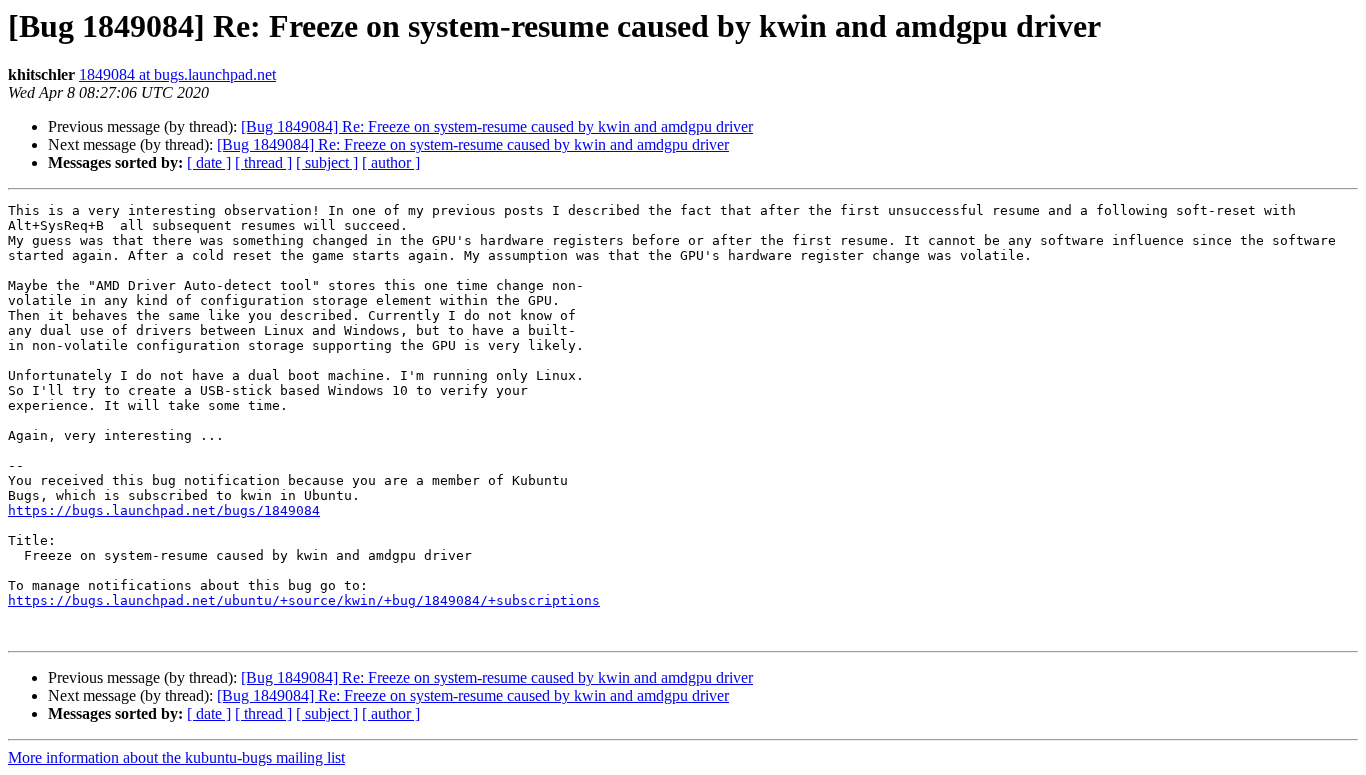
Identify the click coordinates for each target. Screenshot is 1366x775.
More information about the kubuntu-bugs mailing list (176, 757)
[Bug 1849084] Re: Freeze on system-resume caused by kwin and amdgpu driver (497, 126)
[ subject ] (327, 162)
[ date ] (209, 162)
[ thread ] (263, 162)
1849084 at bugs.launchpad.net (177, 74)
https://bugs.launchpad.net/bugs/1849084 (164, 510)
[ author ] (391, 162)
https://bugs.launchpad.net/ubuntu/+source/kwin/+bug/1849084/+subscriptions (304, 600)
